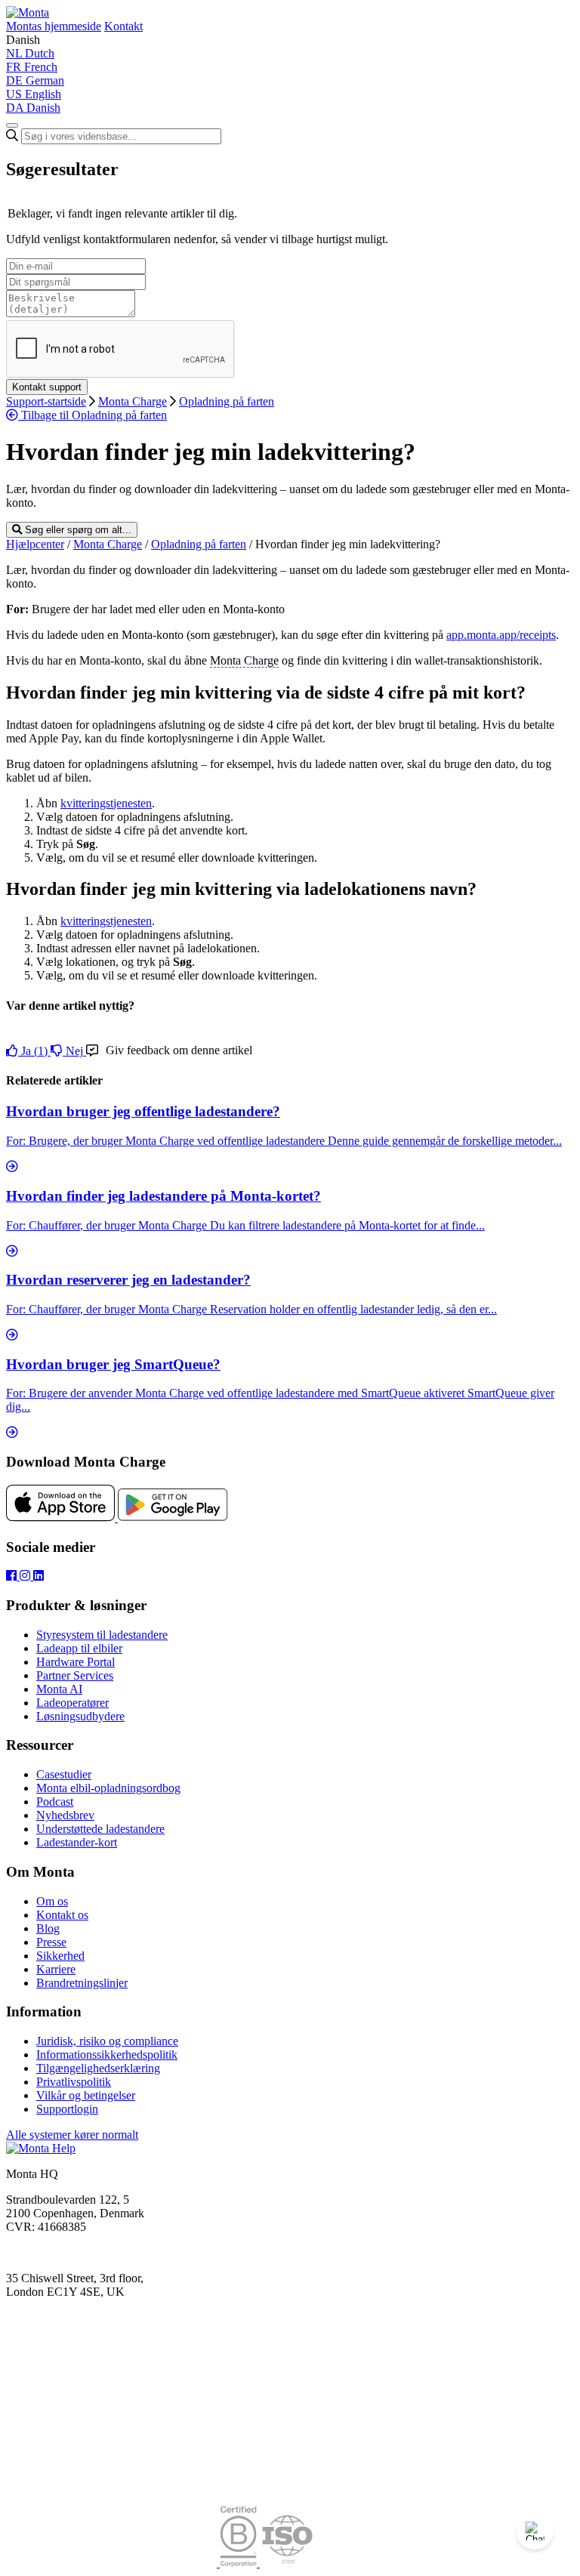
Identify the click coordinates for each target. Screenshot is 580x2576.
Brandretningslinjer (82, 1983)
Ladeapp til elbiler (79, 1648)
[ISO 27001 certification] (287, 2563)
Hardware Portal (76, 1662)
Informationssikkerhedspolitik (107, 2055)
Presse (51, 1942)
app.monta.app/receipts (501, 635)
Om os (52, 1901)
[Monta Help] (28, 12)
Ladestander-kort (77, 1842)
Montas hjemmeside (54, 26)
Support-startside (46, 401)
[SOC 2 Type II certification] (113, 2563)
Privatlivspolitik (74, 2082)
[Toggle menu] (12, 125)
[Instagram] (26, 1576)
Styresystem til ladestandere (102, 1635)
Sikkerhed (60, 1956)
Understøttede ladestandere (100, 1829)
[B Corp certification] (240, 2563)
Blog (48, 1928)
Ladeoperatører (72, 1703)
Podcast (55, 1802)
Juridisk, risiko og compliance (107, 2041)
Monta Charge (133, 401)
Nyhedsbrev (65, 1815)
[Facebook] (13, 1576)
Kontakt (123, 26)
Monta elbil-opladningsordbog (108, 1788)
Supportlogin (67, 2109)
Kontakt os (62, 1915)
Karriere (56, 1969)
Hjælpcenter (35, 544)
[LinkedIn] (39, 1576)
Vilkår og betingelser (86, 2095)
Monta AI (59, 1689)
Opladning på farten (227, 401)
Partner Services (75, 1675)
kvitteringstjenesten (106, 803)
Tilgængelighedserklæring (98, 2068)
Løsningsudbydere (80, 1716)
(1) (36, 1051)
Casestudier (64, 1774)
